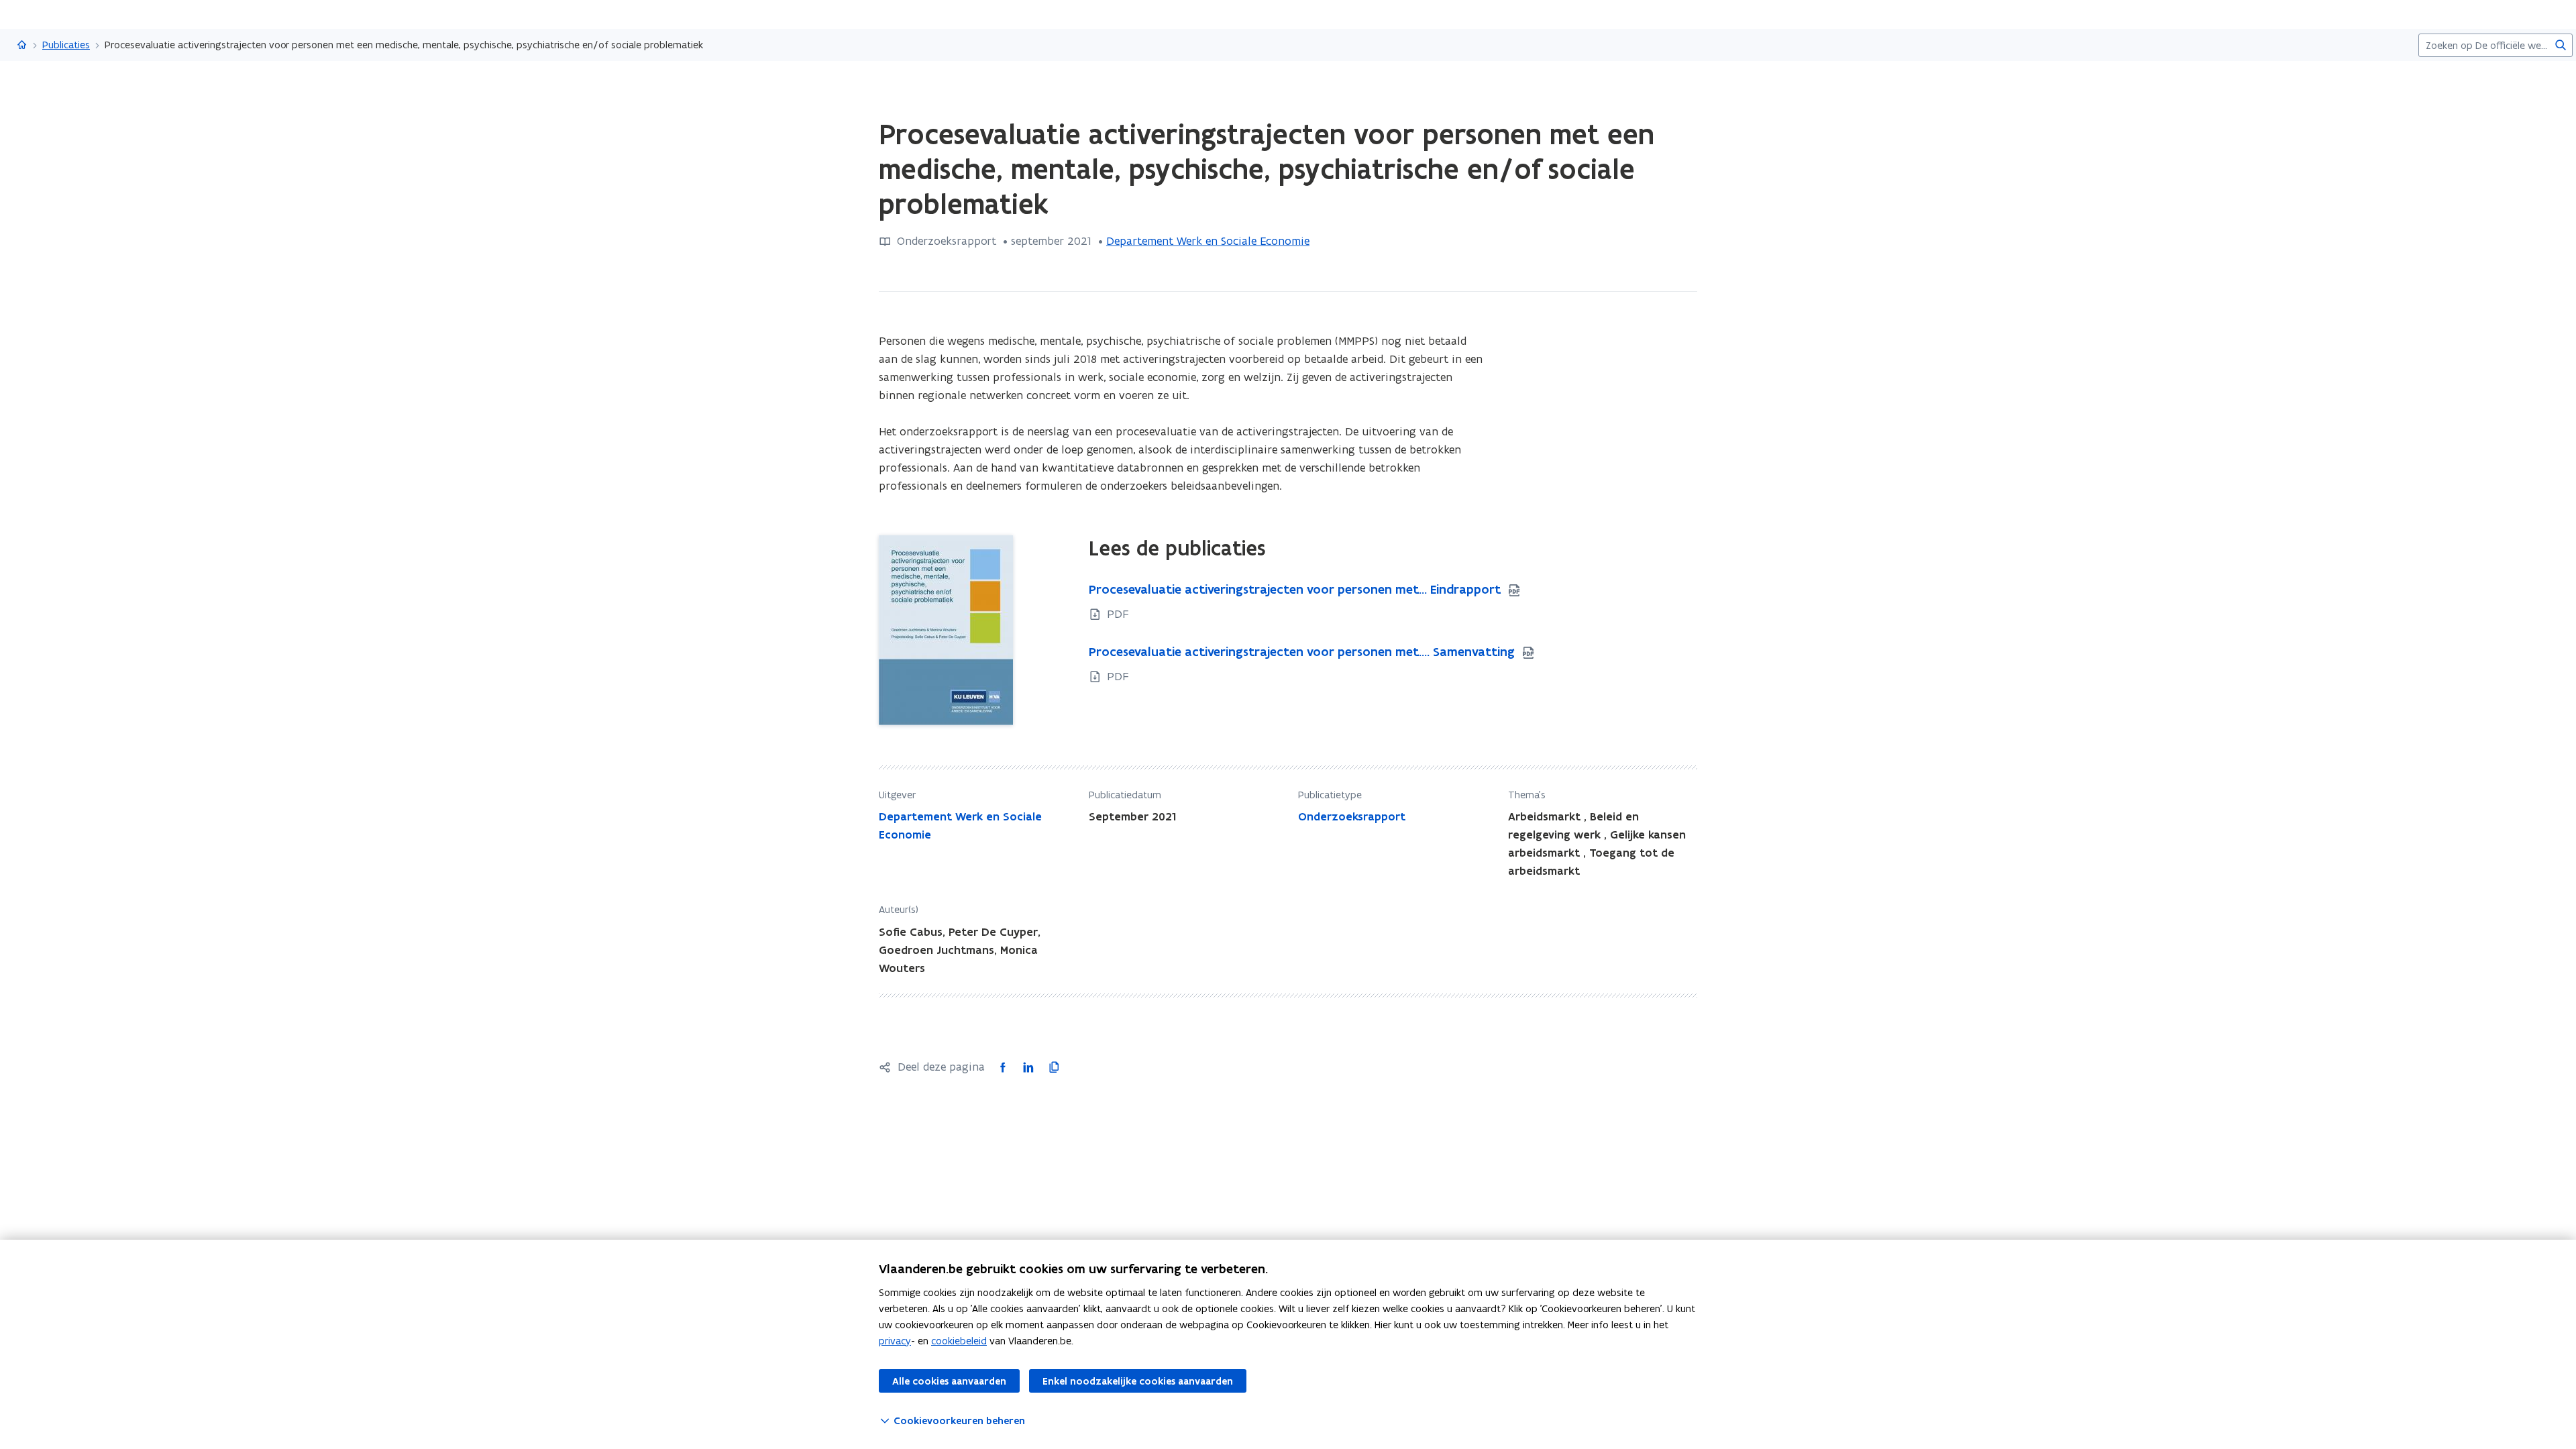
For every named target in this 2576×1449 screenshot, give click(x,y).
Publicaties (66, 45)
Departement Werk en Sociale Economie (1208, 241)
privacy (895, 1341)
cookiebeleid (959, 1341)
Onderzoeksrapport (1352, 816)
